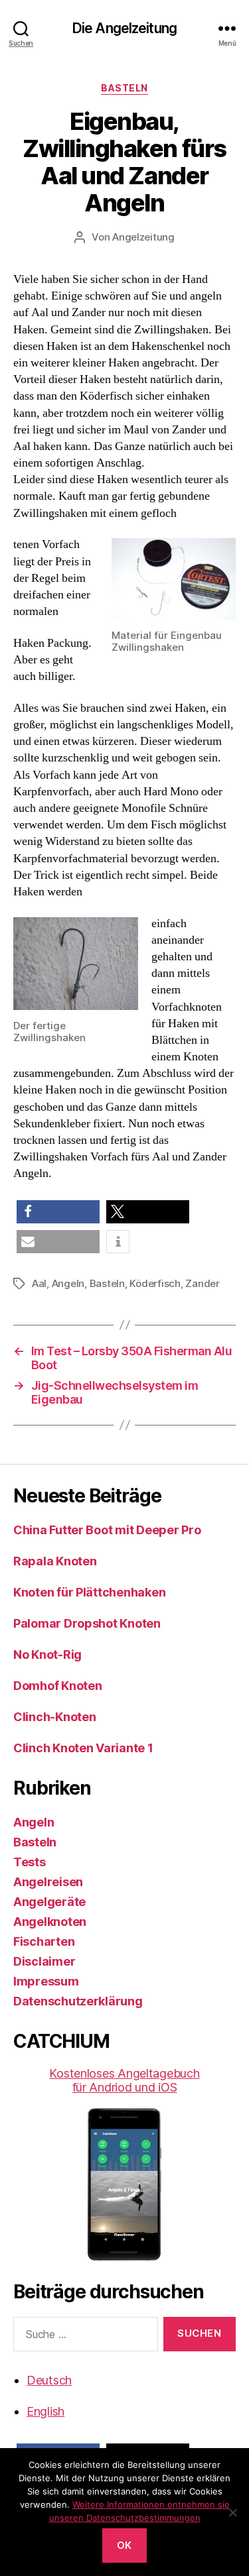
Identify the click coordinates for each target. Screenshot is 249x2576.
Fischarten (44, 1941)
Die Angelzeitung (124, 28)
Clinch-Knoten (55, 1717)
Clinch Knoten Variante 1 (83, 1748)
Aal (39, 1283)
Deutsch (49, 2380)
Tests (30, 1862)
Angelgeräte (49, 1902)
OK (124, 2545)
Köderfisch (155, 1283)
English (45, 2411)
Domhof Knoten (58, 1686)
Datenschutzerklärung (78, 2001)
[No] (232, 2512)
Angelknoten (50, 1922)
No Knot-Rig (47, 1654)
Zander (202, 1283)
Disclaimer (44, 1961)
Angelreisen (48, 1882)
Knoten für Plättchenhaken (89, 1592)
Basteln (124, 88)
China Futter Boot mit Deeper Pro (107, 1530)
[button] (58, 1212)
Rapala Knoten (55, 1561)
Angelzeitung (143, 237)
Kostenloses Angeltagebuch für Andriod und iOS (124, 2080)
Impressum (46, 1981)
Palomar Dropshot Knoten (87, 1623)
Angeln (68, 1283)
